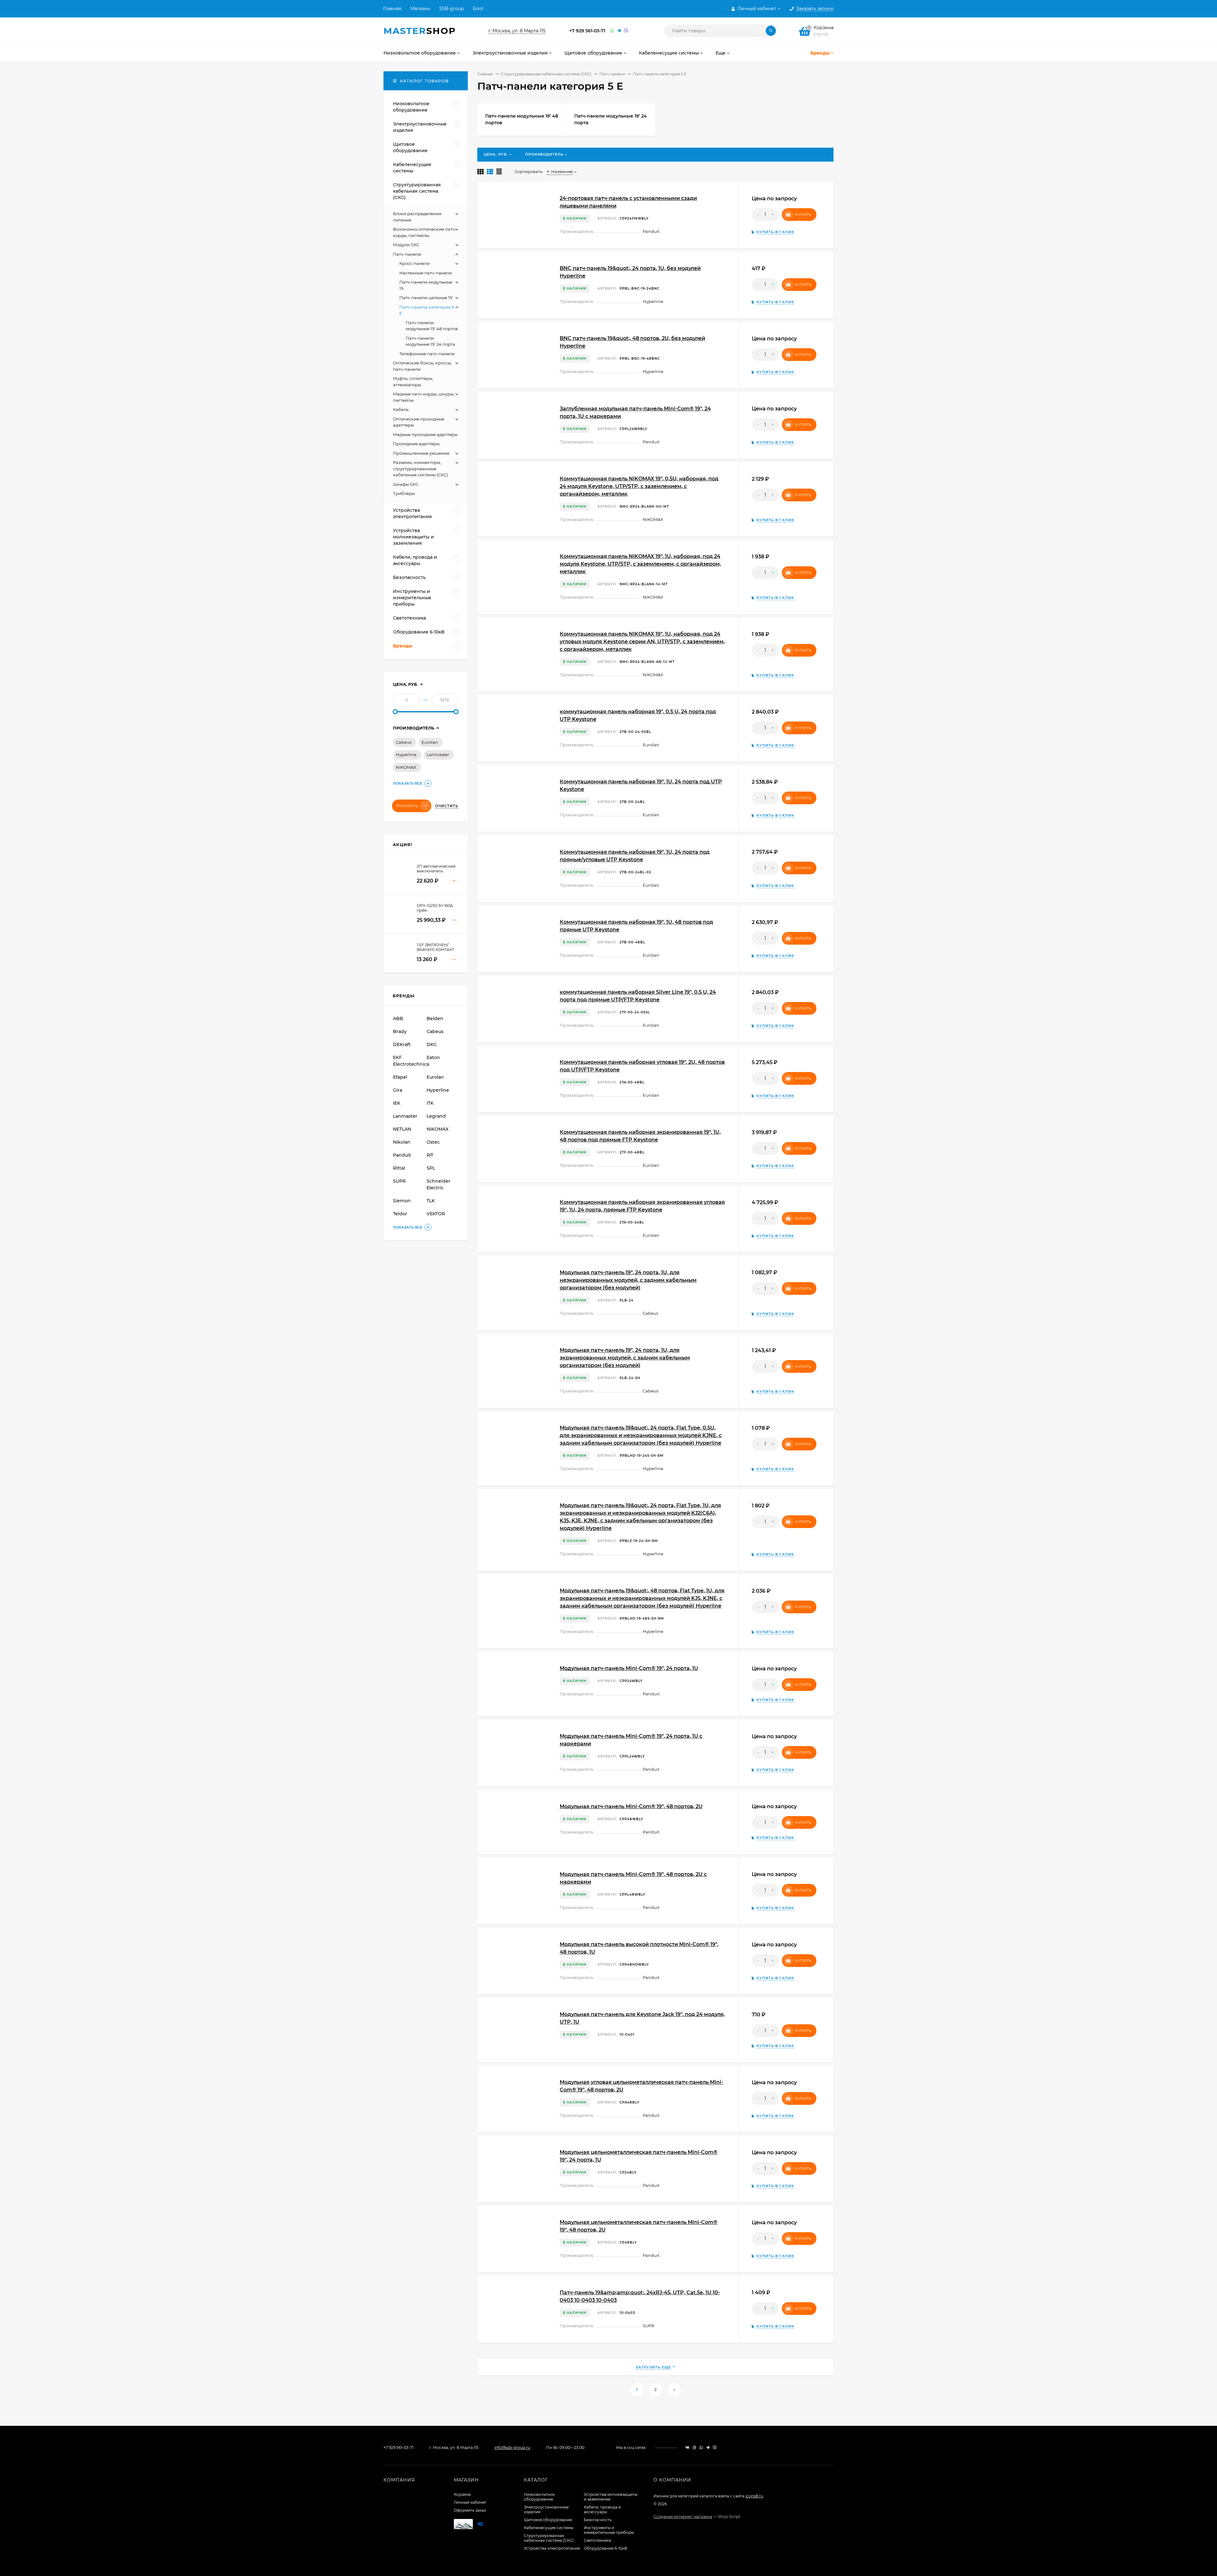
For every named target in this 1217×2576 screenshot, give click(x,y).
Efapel (400, 1077)
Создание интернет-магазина (683, 2517)
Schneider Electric (438, 1184)
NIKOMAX (406, 767)
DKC (432, 1044)
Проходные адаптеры (416, 444)
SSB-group (451, 9)
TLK (431, 1201)
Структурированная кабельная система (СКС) (546, 74)
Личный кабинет (470, 2502)
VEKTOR (436, 1214)
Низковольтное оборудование (539, 2497)
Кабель (401, 409)
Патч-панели (612, 74)
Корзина (462, 2494)
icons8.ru (754, 2496)
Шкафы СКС (406, 484)
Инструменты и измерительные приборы (609, 2530)
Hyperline (406, 755)
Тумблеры (404, 493)
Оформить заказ (470, 2510)
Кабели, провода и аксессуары (602, 2509)
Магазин (420, 9)
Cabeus (404, 742)
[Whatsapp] (612, 31)
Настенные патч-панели (426, 273)
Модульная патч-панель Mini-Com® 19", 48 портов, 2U (631, 1806)
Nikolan (402, 1142)
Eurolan (430, 742)
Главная (392, 9)
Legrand (436, 1116)
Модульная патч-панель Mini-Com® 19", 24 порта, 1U (629, 1668)
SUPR (399, 1181)
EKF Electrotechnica (409, 1061)
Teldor (400, 1214)
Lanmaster (438, 755)
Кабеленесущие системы (549, 2528)
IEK (397, 1103)
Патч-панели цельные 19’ (426, 298)
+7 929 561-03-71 (587, 31)
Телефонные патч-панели (427, 354)
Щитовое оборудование (548, 2520)
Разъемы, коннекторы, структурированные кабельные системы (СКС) (420, 469)
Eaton (433, 1057)
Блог (478, 9)
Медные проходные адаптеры (425, 434)
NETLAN (402, 1129)
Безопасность (598, 2520)
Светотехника (597, 2540)
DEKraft (402, 1044)
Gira (398, 1090)
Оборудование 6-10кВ (605, 2548)
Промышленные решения (421, 453)
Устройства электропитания (552, 2548)
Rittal (399, 1168)
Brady (400, 1031)
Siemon (402, 1201)
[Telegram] (619, 31)
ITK (430, 1103)
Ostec (433, 1142)
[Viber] (626, 31)
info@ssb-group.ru (512, 2448)
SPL (431, 1168)
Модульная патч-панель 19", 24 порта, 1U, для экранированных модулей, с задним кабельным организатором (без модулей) (625, 1358)
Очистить (447, 806)
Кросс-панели (415, 263)
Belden (435, 1018)
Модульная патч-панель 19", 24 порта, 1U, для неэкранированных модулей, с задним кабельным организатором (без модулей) (628, 1280)
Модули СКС (406, 245)
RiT (430, 1155)
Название (562, 171)
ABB (398, 1018)
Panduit (402, 1155)
